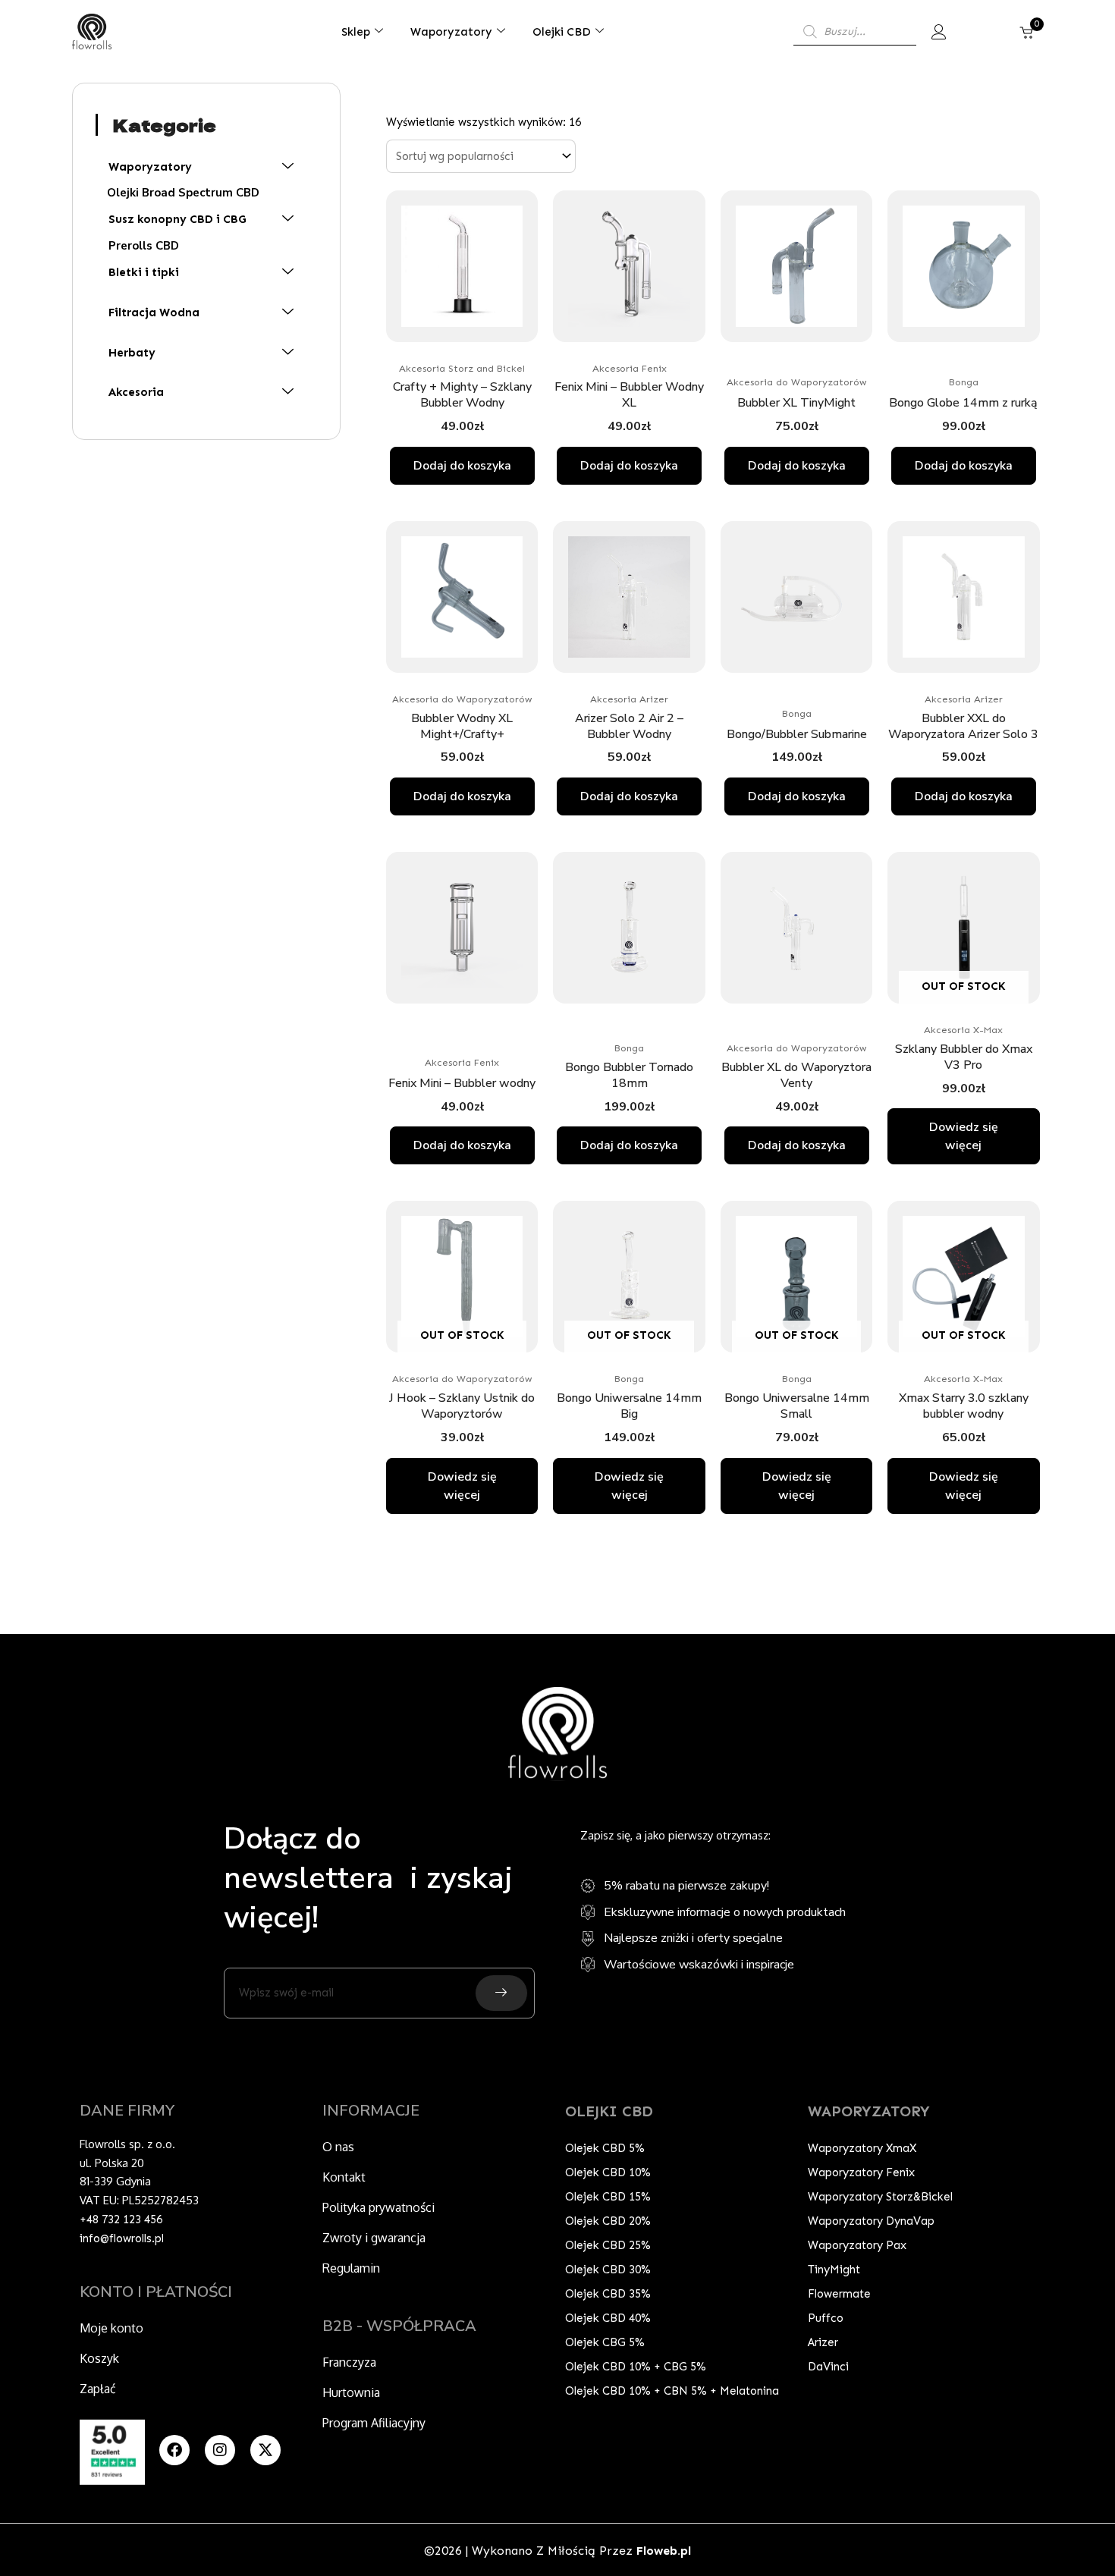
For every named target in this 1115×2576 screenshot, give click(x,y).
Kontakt (344, 2177)
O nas (338, 2147)
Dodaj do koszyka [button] (462, 466)
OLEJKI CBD (609, 2111)
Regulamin (351, 2268)
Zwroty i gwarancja (374, 2238)
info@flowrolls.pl (122, 2238)
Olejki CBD (562, 32)
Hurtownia (351, 2392)
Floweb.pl (664, 2551)
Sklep (356, 32)
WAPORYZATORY (869, 2111)
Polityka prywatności (378, 2207)
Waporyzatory (451, 32)
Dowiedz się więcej (964, 1136)
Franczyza (349, 2362)
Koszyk (99, 2358)
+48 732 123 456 (121, 2219)
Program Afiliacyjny (374, 2423)
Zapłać (98, 2389)
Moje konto (111, 2328)
